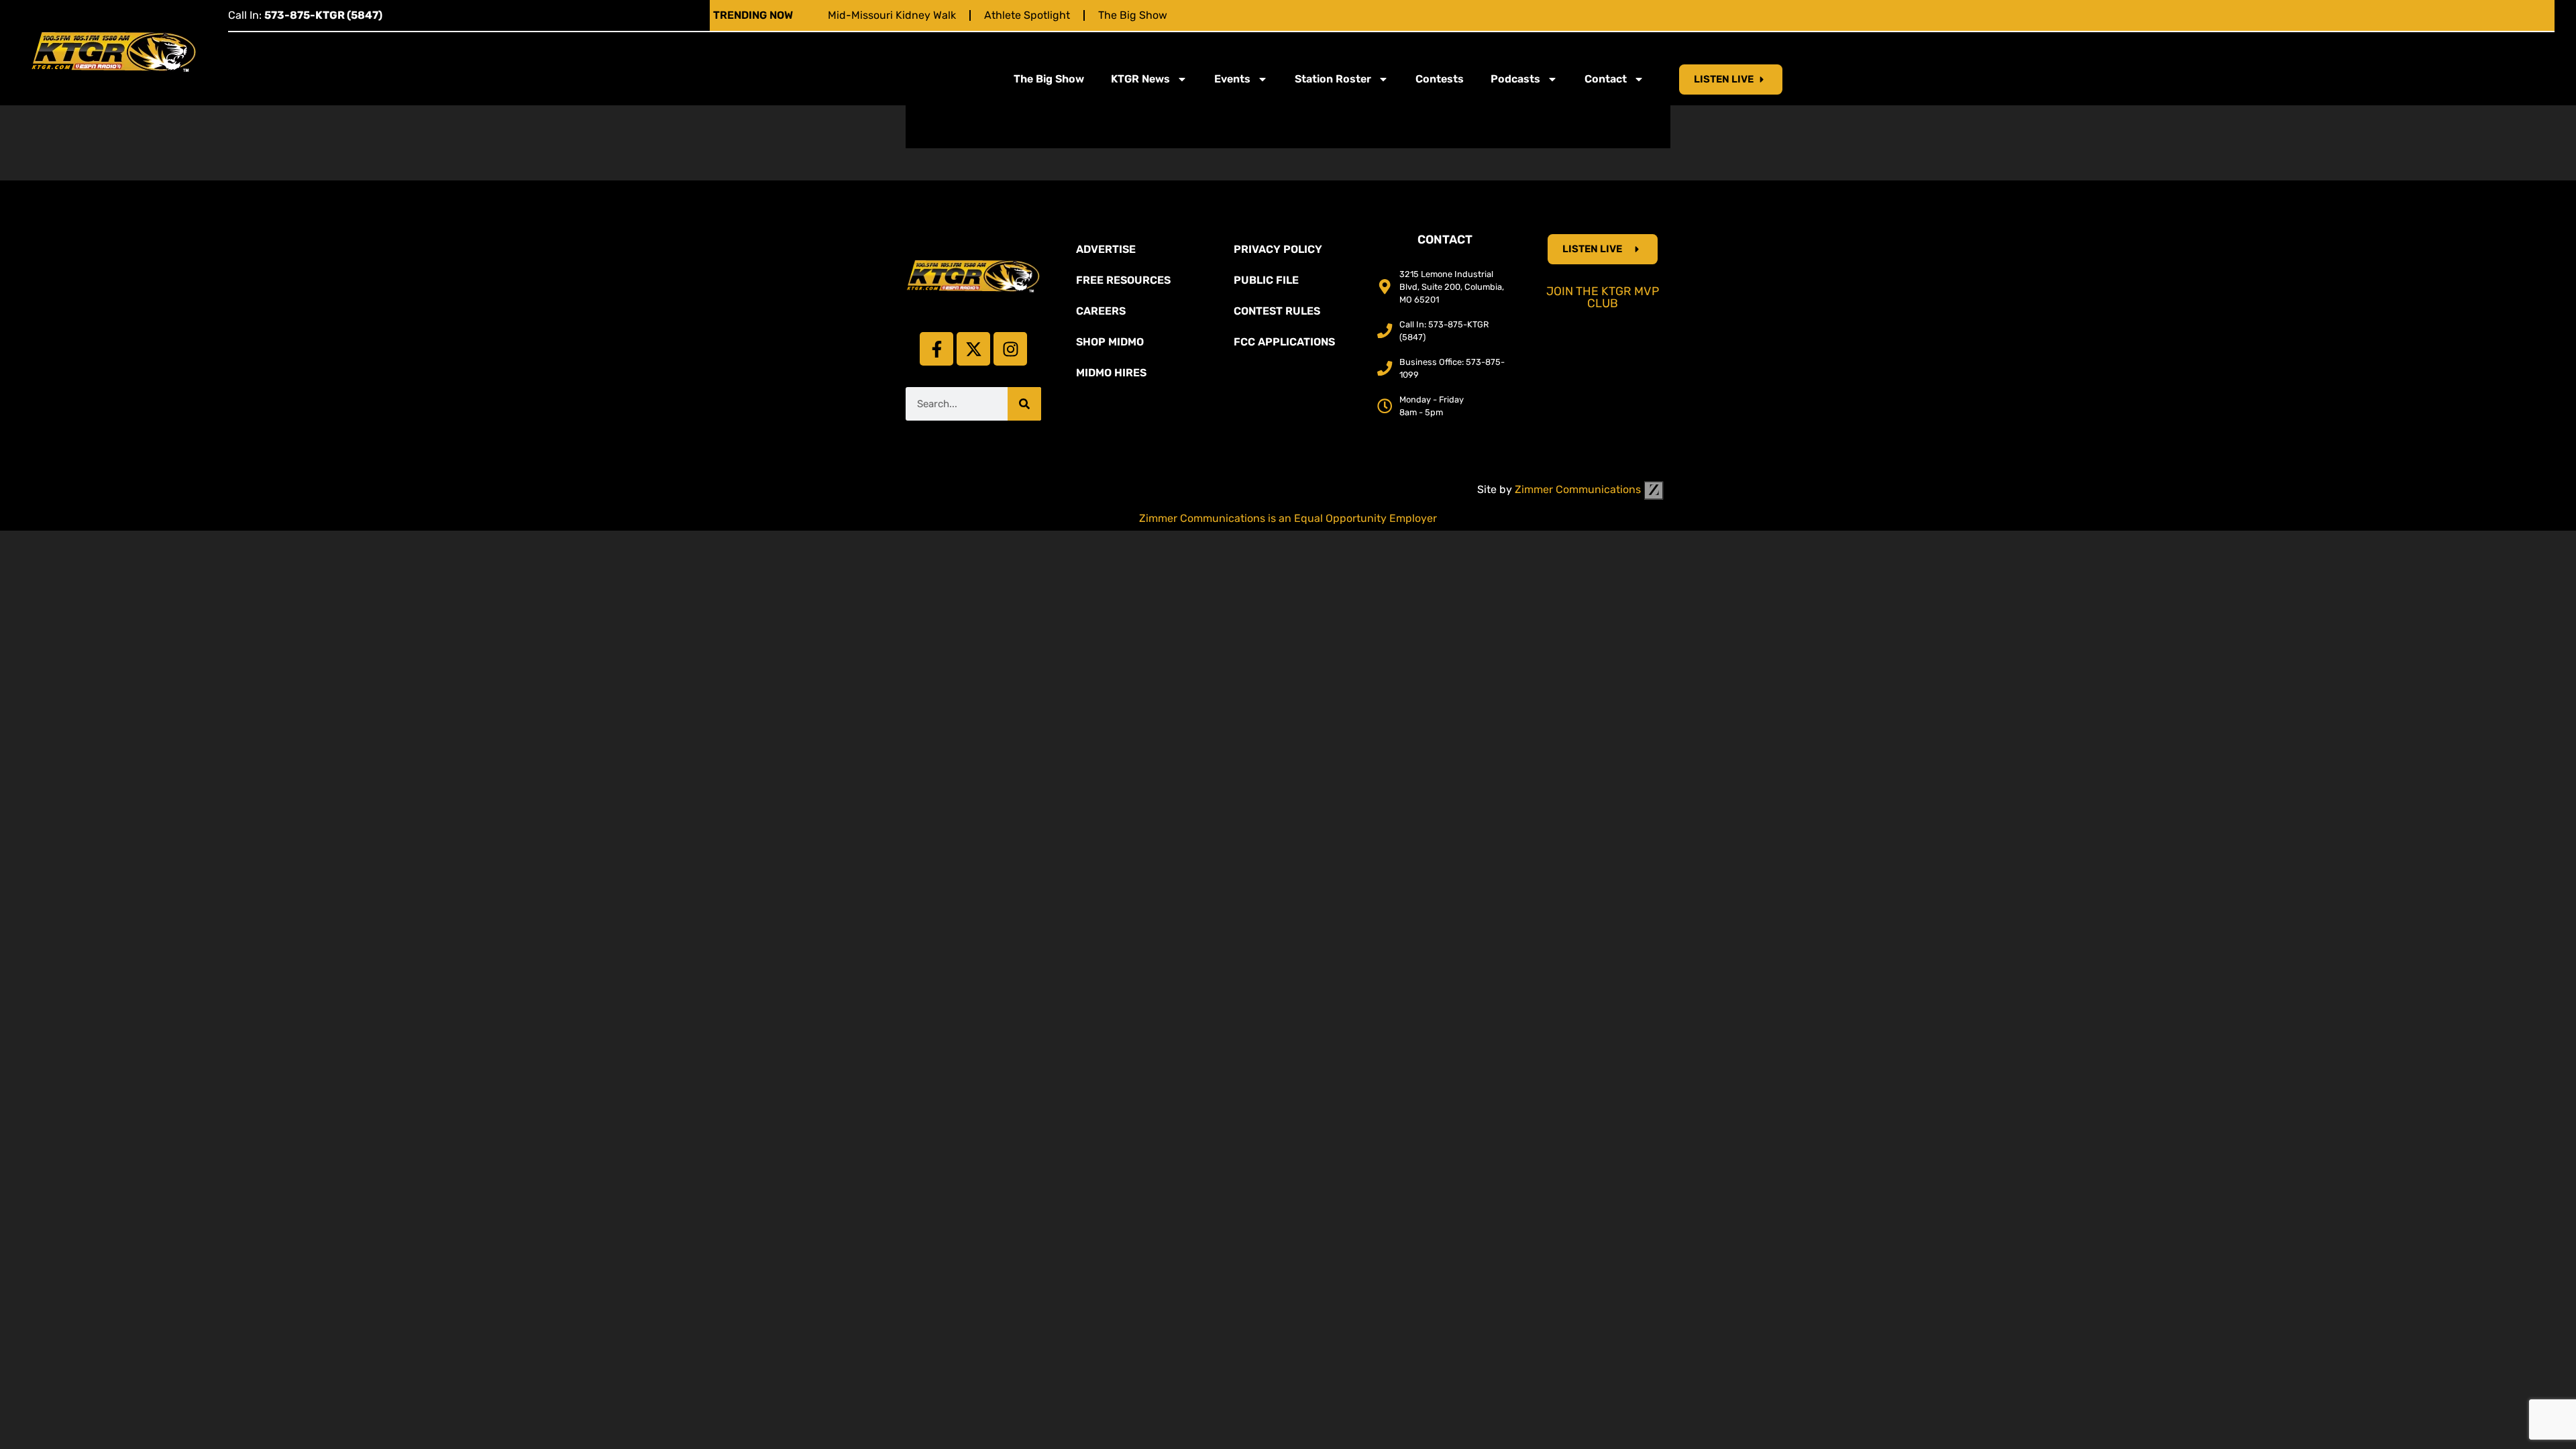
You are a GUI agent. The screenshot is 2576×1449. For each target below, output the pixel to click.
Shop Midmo (1110, 342)
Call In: (305, 15)
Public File (1266, 280)
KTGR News (1140, 79)
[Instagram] (1010, 349)
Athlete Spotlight (1027, 15)
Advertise (1106, 249)
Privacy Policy (1278, 249)
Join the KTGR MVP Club (1603, 297)
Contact (1606, 79)
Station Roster (1333, 79)
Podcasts (1515, 79)
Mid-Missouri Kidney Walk (892, 15)
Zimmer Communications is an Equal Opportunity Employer (1288, 518)
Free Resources (1123, 280)
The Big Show (1133, 15)
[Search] (1024, 404)
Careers (1101, 311)
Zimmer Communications (1579, 489)
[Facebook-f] (936, 349)
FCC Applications (1284, 342)
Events (1232, 79)
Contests (1440, 79)
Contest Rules (1277, 311)
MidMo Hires (1111, 373)
